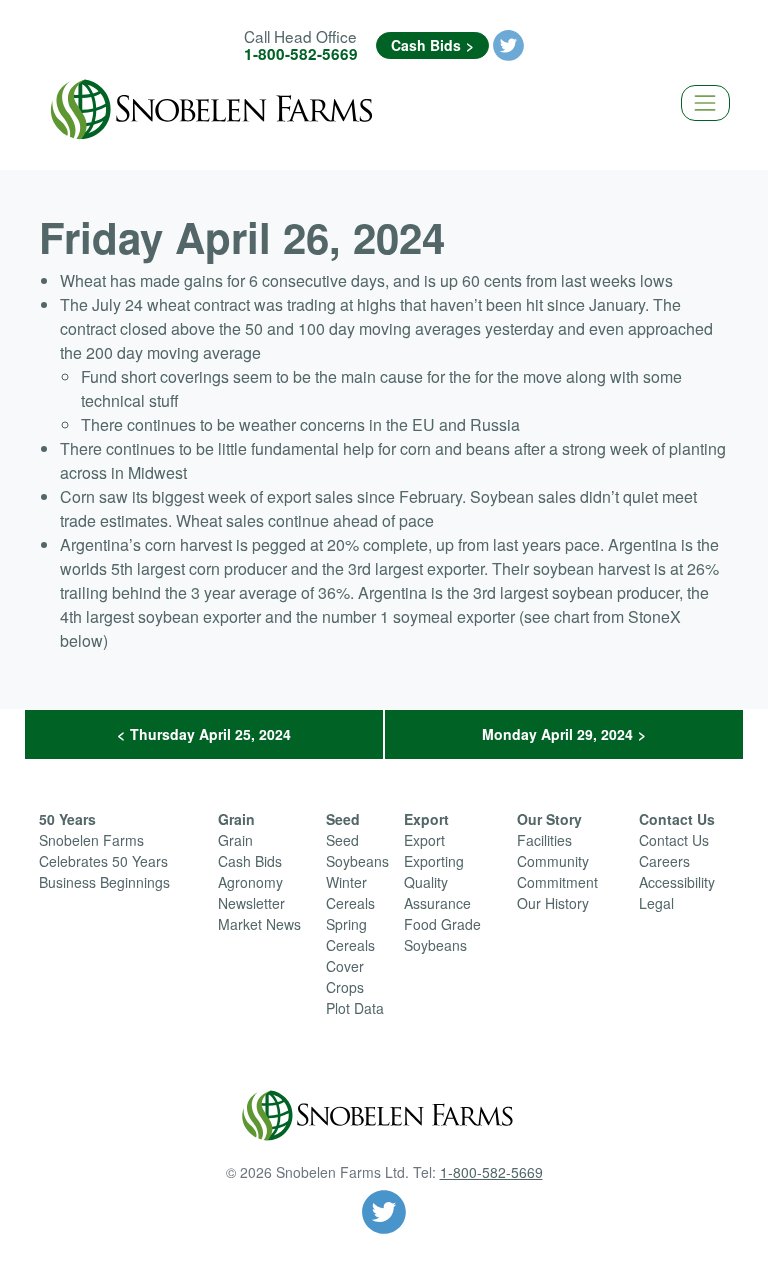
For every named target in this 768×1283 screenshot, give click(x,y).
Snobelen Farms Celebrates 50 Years (103, 850)
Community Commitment (557, 871)
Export (426, 819)
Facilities (544, 840)
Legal (656, 903)
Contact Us (677, 819)
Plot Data (355, 1008)
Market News (259, 924)
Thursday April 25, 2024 (210, 734)
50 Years (67, 819)
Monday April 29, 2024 (557, 734)
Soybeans (357, 861)
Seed (343, 819)
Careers (664, 861)
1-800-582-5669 (301, 54)
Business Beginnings (104, 882)
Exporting (434, 861)
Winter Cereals (350, 892)
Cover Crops (345, 976)
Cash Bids (426, 45)
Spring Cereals (350, 934)
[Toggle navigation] (705, 102)
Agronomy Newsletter (251, 892)
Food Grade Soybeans (442, 934)
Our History (553, 903)
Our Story (549, 819)
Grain (236, 819)
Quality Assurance (437, 892)
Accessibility (677, 882)
